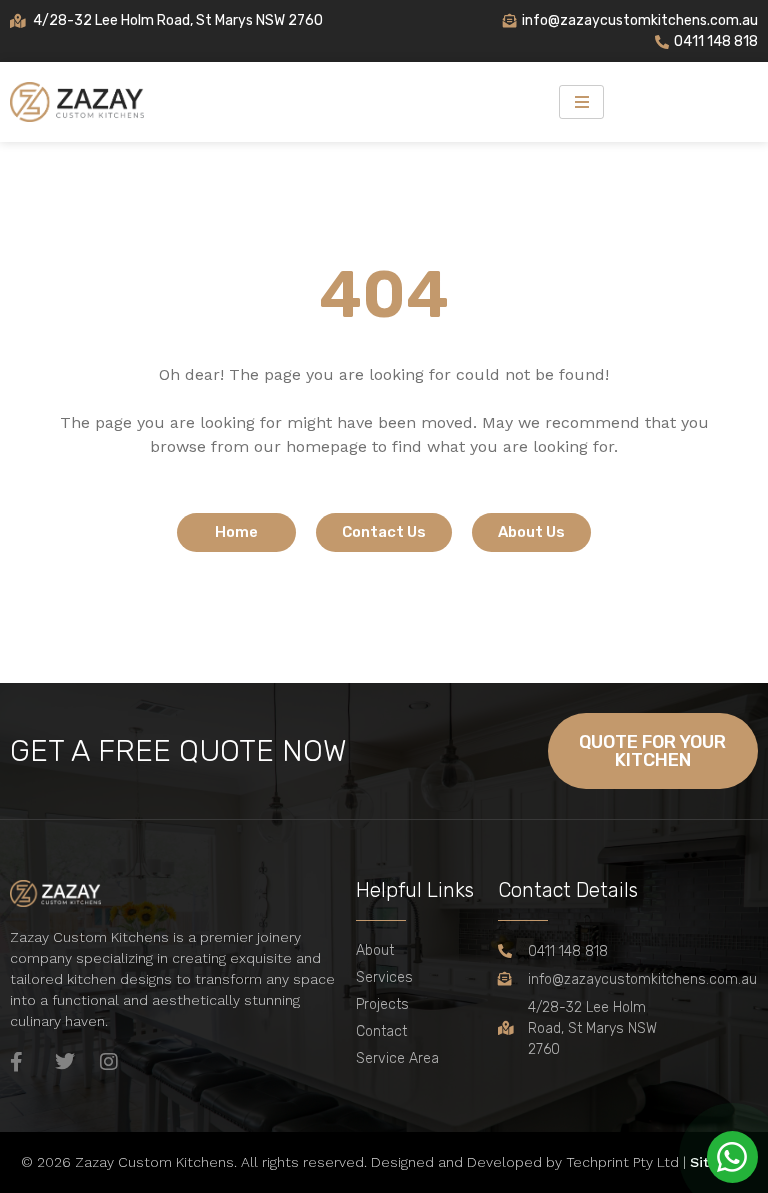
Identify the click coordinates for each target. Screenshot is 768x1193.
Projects (382, 1004)
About (375, 950)
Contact (381, 1031)
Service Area (397, 1058)
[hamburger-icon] (581, 102)
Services (384, 977)
